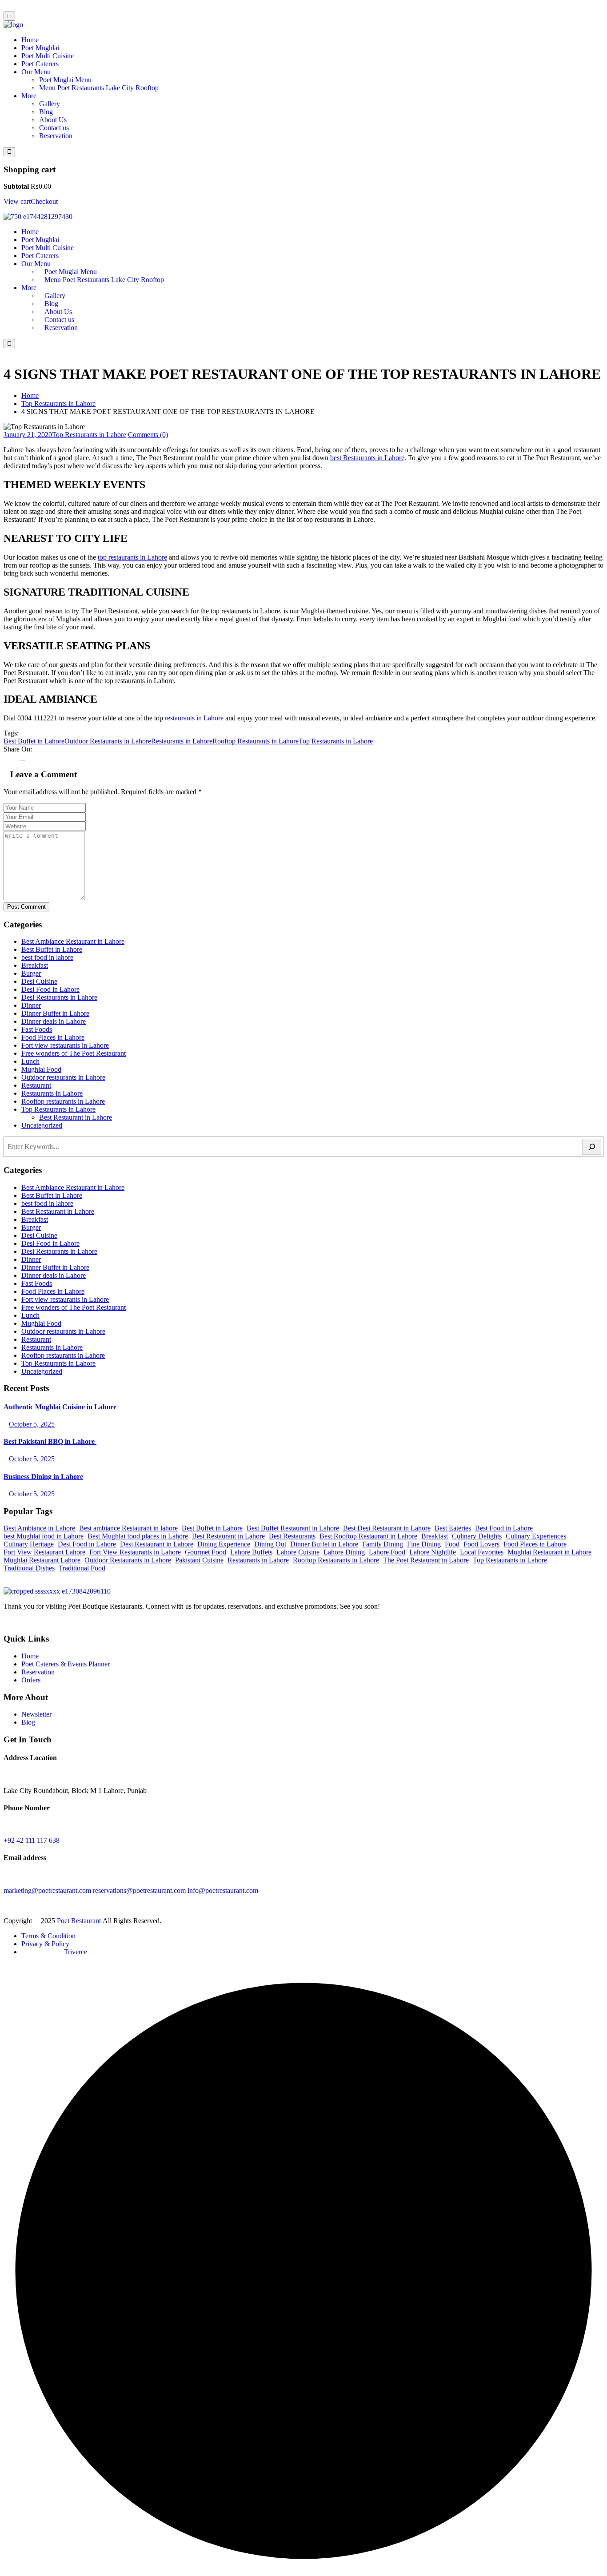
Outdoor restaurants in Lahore (63, 1077)
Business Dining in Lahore (43, 1477)
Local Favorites (482, 1552)
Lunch (30, 1061)
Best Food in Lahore (504, 1528)
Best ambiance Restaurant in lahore (128, 1528)
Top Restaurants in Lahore (58, 403)
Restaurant (36, 1085)
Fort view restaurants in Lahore (65, 1045)
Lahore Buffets (251, 1552)
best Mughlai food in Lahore (44, 1536)
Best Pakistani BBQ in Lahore (50, 1441)
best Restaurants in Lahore (367, 458)
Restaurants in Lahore (182, 741)
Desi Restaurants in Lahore (59, 997)
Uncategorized (42, 1125)
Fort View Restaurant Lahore (44, 1552)
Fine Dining (424, 1544)
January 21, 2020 (28, 435)
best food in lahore (47, 957)
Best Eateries (453, 1528)
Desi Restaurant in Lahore (157, 1544)
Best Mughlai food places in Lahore (138, 1536)
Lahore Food (387, 1552)
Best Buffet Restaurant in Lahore (293, 1528)
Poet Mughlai (40, 48)
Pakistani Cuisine (199, 1560)
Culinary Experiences (536, 1536)
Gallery (50, 104)
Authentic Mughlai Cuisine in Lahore (60, 1407)
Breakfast (35, 965)
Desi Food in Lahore (50, 989)
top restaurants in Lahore (132, 557)
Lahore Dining (344, 1552)
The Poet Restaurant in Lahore (426, 1560)
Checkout (44, 201)
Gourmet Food (206, 1552)
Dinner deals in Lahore (54, 1021)
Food (452, 1544)
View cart (17, 201)
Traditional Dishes (29, 1568)
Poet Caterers (40, 64)
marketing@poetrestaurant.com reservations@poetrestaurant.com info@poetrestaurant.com (131, 1890)
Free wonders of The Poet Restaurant (74, 1053)
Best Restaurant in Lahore (76, 1117)
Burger (31, 973)
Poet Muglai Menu (65, 80)
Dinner (31, 1005)
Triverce (76, 1952)
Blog (46, 112)
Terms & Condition (48, 1936)
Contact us (54, 128)
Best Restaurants (292, 1536)
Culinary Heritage (29, 1544)
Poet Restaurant (80, 1921)
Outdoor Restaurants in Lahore (108, 741)
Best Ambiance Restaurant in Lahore (73, 941)
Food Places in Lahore (53, 1037)
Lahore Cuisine (298, 1552)
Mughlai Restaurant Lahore (42, 1560)
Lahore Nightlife (433, 1552)
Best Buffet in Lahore (34, 741)
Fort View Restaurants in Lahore (135, 1552)
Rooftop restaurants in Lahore (63, 1101)
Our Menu (36, 72)
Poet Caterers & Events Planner (66, 1664)
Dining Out (270, 1544)
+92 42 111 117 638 (32, 1840)
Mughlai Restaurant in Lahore (549, 1552)
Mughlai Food (41, 1069)
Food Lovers (481, 1544)
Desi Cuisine (39, 981)
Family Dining (383, 1544)
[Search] (592, 1147)
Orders (31, 1680)
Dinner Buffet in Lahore (55, 1013)
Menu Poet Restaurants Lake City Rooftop (99, 88)
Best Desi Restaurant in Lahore (387, 1528)
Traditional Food (82, 1568)
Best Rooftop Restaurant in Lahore (368, 1536)
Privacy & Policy (45, 1944)
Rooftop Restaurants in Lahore (256, 741)
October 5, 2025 (32, 1424)
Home (30, 40)
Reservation (56, 136)
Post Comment (26, 907)
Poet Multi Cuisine (48, 56)
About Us (53, 120)
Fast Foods (37, 1029)
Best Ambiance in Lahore (39, 1528)
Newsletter (36, 1714)
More (29, 96)
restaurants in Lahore (194, 718)
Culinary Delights (477, 1536)
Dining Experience (224, 1544)
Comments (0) (148, 435)
